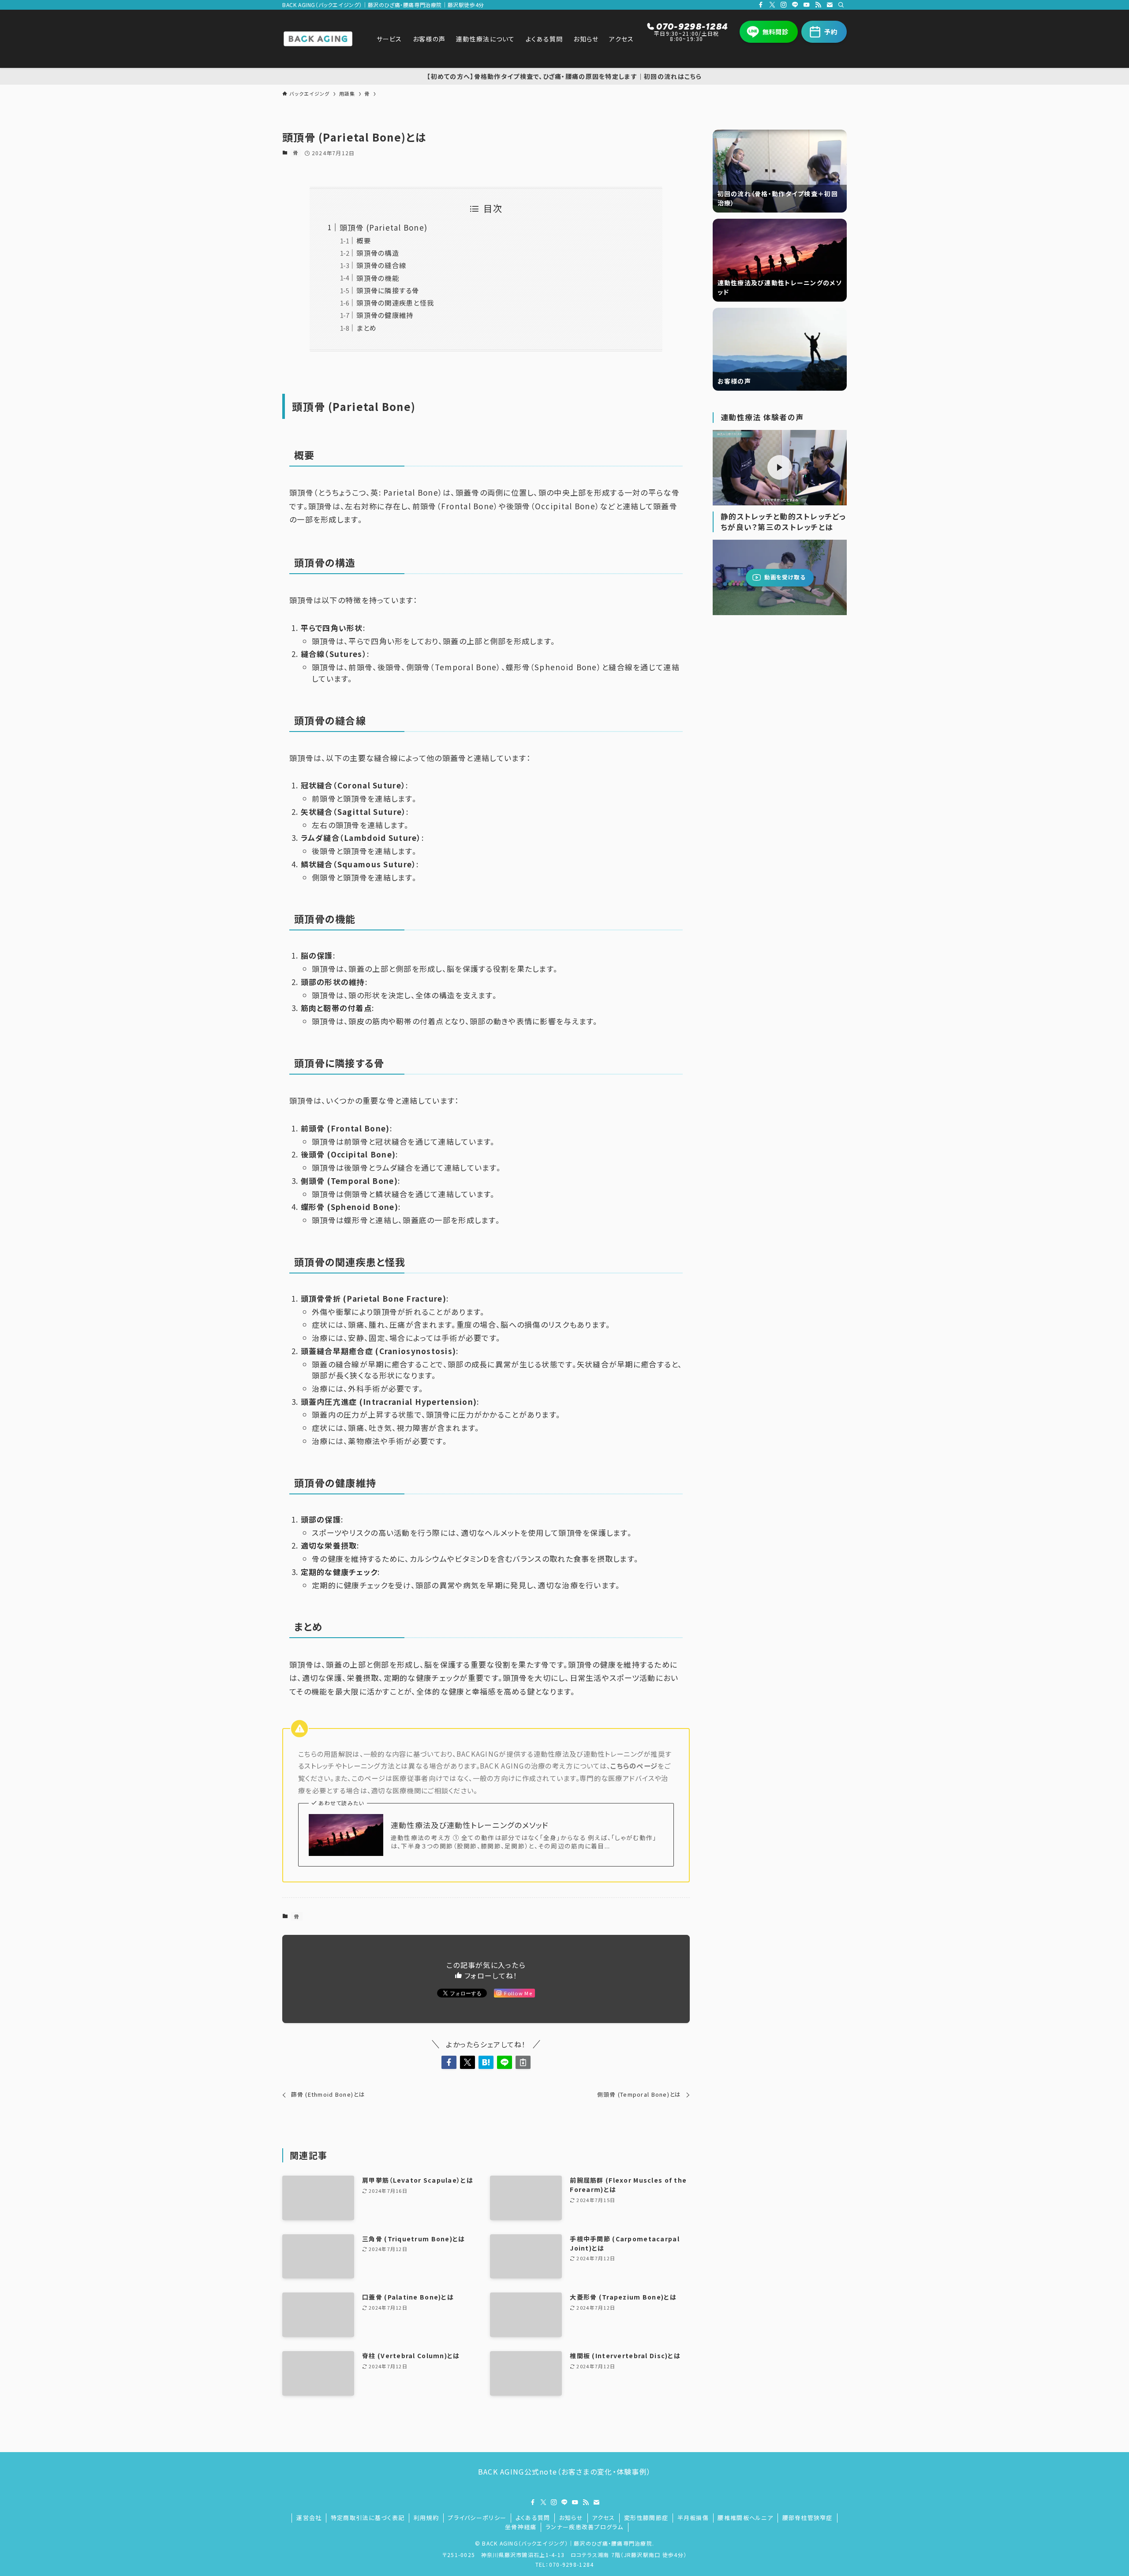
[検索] (841, 5)
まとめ (366, 328)
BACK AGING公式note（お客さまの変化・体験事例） (564, 2471)
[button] (449, 2062)
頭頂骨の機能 (378, 278)
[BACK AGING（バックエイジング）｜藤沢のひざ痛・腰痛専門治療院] (318, 39)
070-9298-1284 (692, 26)
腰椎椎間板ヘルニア (745, 2518)
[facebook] (761, 5)
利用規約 (426, 2518)
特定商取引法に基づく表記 (368, 2518)
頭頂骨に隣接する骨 (388, 290)
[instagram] (784, 5)
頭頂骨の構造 (378, 253)
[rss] (818, 5)
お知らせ (571, 2518)
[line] (795, 5)
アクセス (603, 2518)
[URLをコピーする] (523, 2062)
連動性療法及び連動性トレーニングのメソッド (470, 1825)
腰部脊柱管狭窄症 (807, 2518)
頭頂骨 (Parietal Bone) (383, 227)
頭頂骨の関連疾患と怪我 (395, 302)
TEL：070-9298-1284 (565, 2564)
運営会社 (309, 2518)
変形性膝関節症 (646, 2518)
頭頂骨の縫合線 (381, 265)
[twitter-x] (772, 5)
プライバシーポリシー (477, 2518)
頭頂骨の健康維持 (385, 315)
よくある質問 (533, 2518)
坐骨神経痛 (521, 2527)
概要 (364, 240)
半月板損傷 (693, 2518)
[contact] (830, 5)
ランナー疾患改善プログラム (585, 2527)
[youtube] (807, 5)
